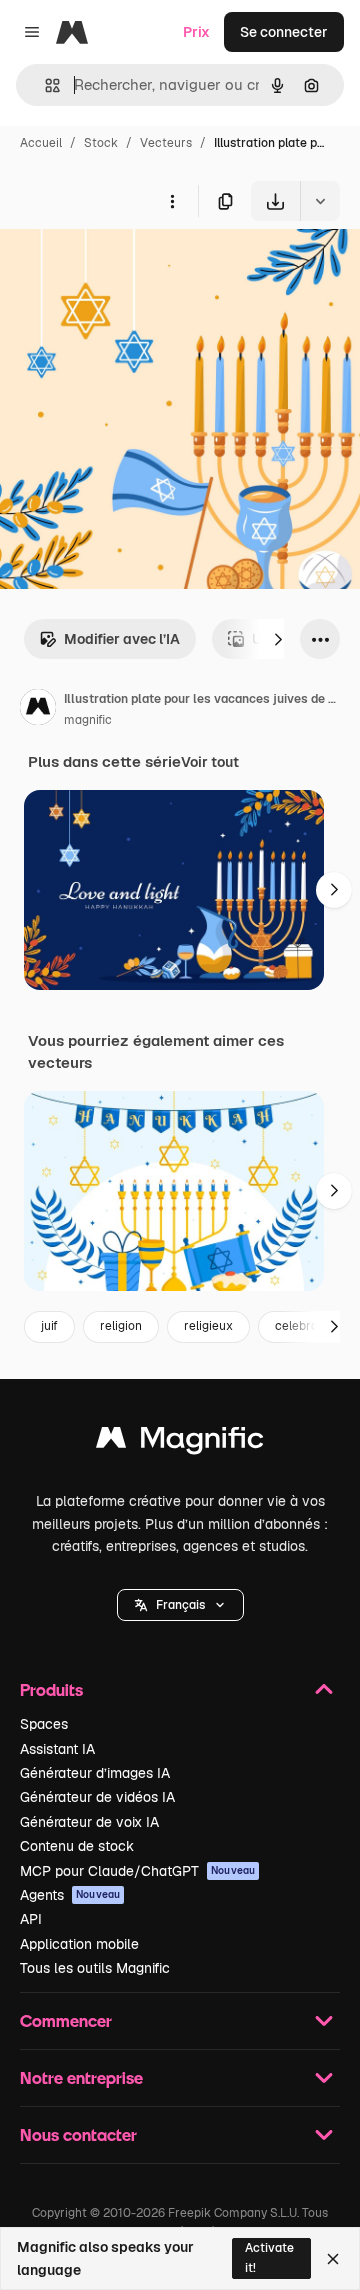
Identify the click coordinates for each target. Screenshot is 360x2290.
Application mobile (79, 1944)
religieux (208, 1326)
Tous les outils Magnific (95, 1968)
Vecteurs (166, 143)
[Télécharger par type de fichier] (320, 201)
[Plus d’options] (172, 201)
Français (180, 1605)
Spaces (44, 1724)
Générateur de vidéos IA (97, 1797)
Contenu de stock (77, 1846)
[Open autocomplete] (44, 85)
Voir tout (210, 762)
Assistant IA (57, 1749)
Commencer (66, 2020)
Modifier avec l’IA (122, 639)
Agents (70, 1895)
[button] (180, 1605)
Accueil (41, 143)
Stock (101, 143)
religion (121, 1326)
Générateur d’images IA (95, 1773)
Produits (51, 1689)
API (31, 1919)
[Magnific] (180, 1442)
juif (49, 1326)
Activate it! (269, 2257)
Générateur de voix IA (89, 1822)
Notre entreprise (81, 2077)
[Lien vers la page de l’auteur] (38, 710)
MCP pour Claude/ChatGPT (137, 1871)
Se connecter (284, 32)
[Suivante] (278, 639)
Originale (132, 267)
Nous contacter (78, 2134)
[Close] (333, 2259)
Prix (196, 32)
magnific (88, 720)
